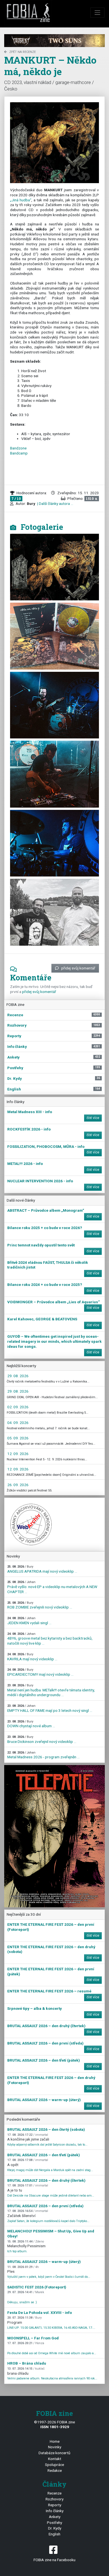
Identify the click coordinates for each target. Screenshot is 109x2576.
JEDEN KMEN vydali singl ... (29, 1621)
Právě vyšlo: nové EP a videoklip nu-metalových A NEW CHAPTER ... (52, 1587)
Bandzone (18, 448)
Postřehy (54, 2523)
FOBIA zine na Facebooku (54, 2560)
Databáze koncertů (54, 2453)
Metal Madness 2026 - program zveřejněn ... (43, 1755)
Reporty (55, 2505)
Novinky (55, 2447)
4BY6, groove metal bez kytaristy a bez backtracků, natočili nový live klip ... (50, 1639)
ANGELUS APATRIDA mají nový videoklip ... (42, 1569)
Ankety (55, 2517)
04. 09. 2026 (18, 1423)
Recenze (54, 2493)
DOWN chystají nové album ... (31, 1724)
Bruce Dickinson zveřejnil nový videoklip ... (42, 1739)
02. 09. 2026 (18, 1407)
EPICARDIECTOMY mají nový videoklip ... (40, 1672)
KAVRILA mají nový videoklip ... (32, 1657)
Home (55, 2441)
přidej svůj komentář (78, 968)
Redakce (55, 2470)
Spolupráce (54, 2465)
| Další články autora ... (55, 503)
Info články (55, 2511)
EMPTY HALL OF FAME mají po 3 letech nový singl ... (50, 1708)
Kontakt (55, 2459)
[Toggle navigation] (98, 13)
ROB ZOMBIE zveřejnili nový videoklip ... (40, 1605)
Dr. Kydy (55, 2528)
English (54, 2534)
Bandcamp (19, 453)
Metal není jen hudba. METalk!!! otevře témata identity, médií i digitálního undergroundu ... (51, 1690)
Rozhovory (54, 2499)
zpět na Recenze (22, 52)
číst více (93, 1118)
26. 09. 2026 (18, 1485)
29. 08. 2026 (18, 1376)
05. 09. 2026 (18, 1438)
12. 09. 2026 (18, 1454)
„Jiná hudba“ (21, 200)
